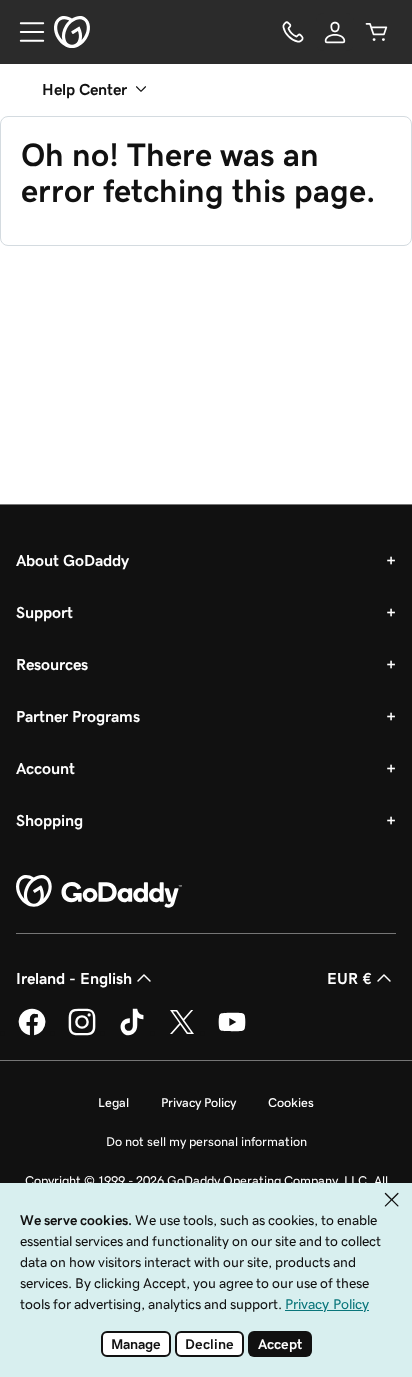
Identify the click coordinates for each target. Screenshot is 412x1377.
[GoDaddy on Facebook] (32, 1032)
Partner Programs (78, 716)
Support (44, 612)
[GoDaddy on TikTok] (132, 1032)
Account (45, 768)
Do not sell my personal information (206, 1141)
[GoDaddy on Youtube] (232, 1032)
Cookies (291, 1102)
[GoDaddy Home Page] (99, 892)
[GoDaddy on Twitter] (182, 1032)
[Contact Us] (293, 32)
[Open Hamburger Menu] (24, 32)
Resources (52, 664)
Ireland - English (74, 978)
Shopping (49, 820)
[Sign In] (335, 32)
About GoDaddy (72, 560)
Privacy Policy (198, 1102)
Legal (113, 1102)
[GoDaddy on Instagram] (82, 1032)
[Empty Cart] (377, 32)
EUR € (349, 978)
